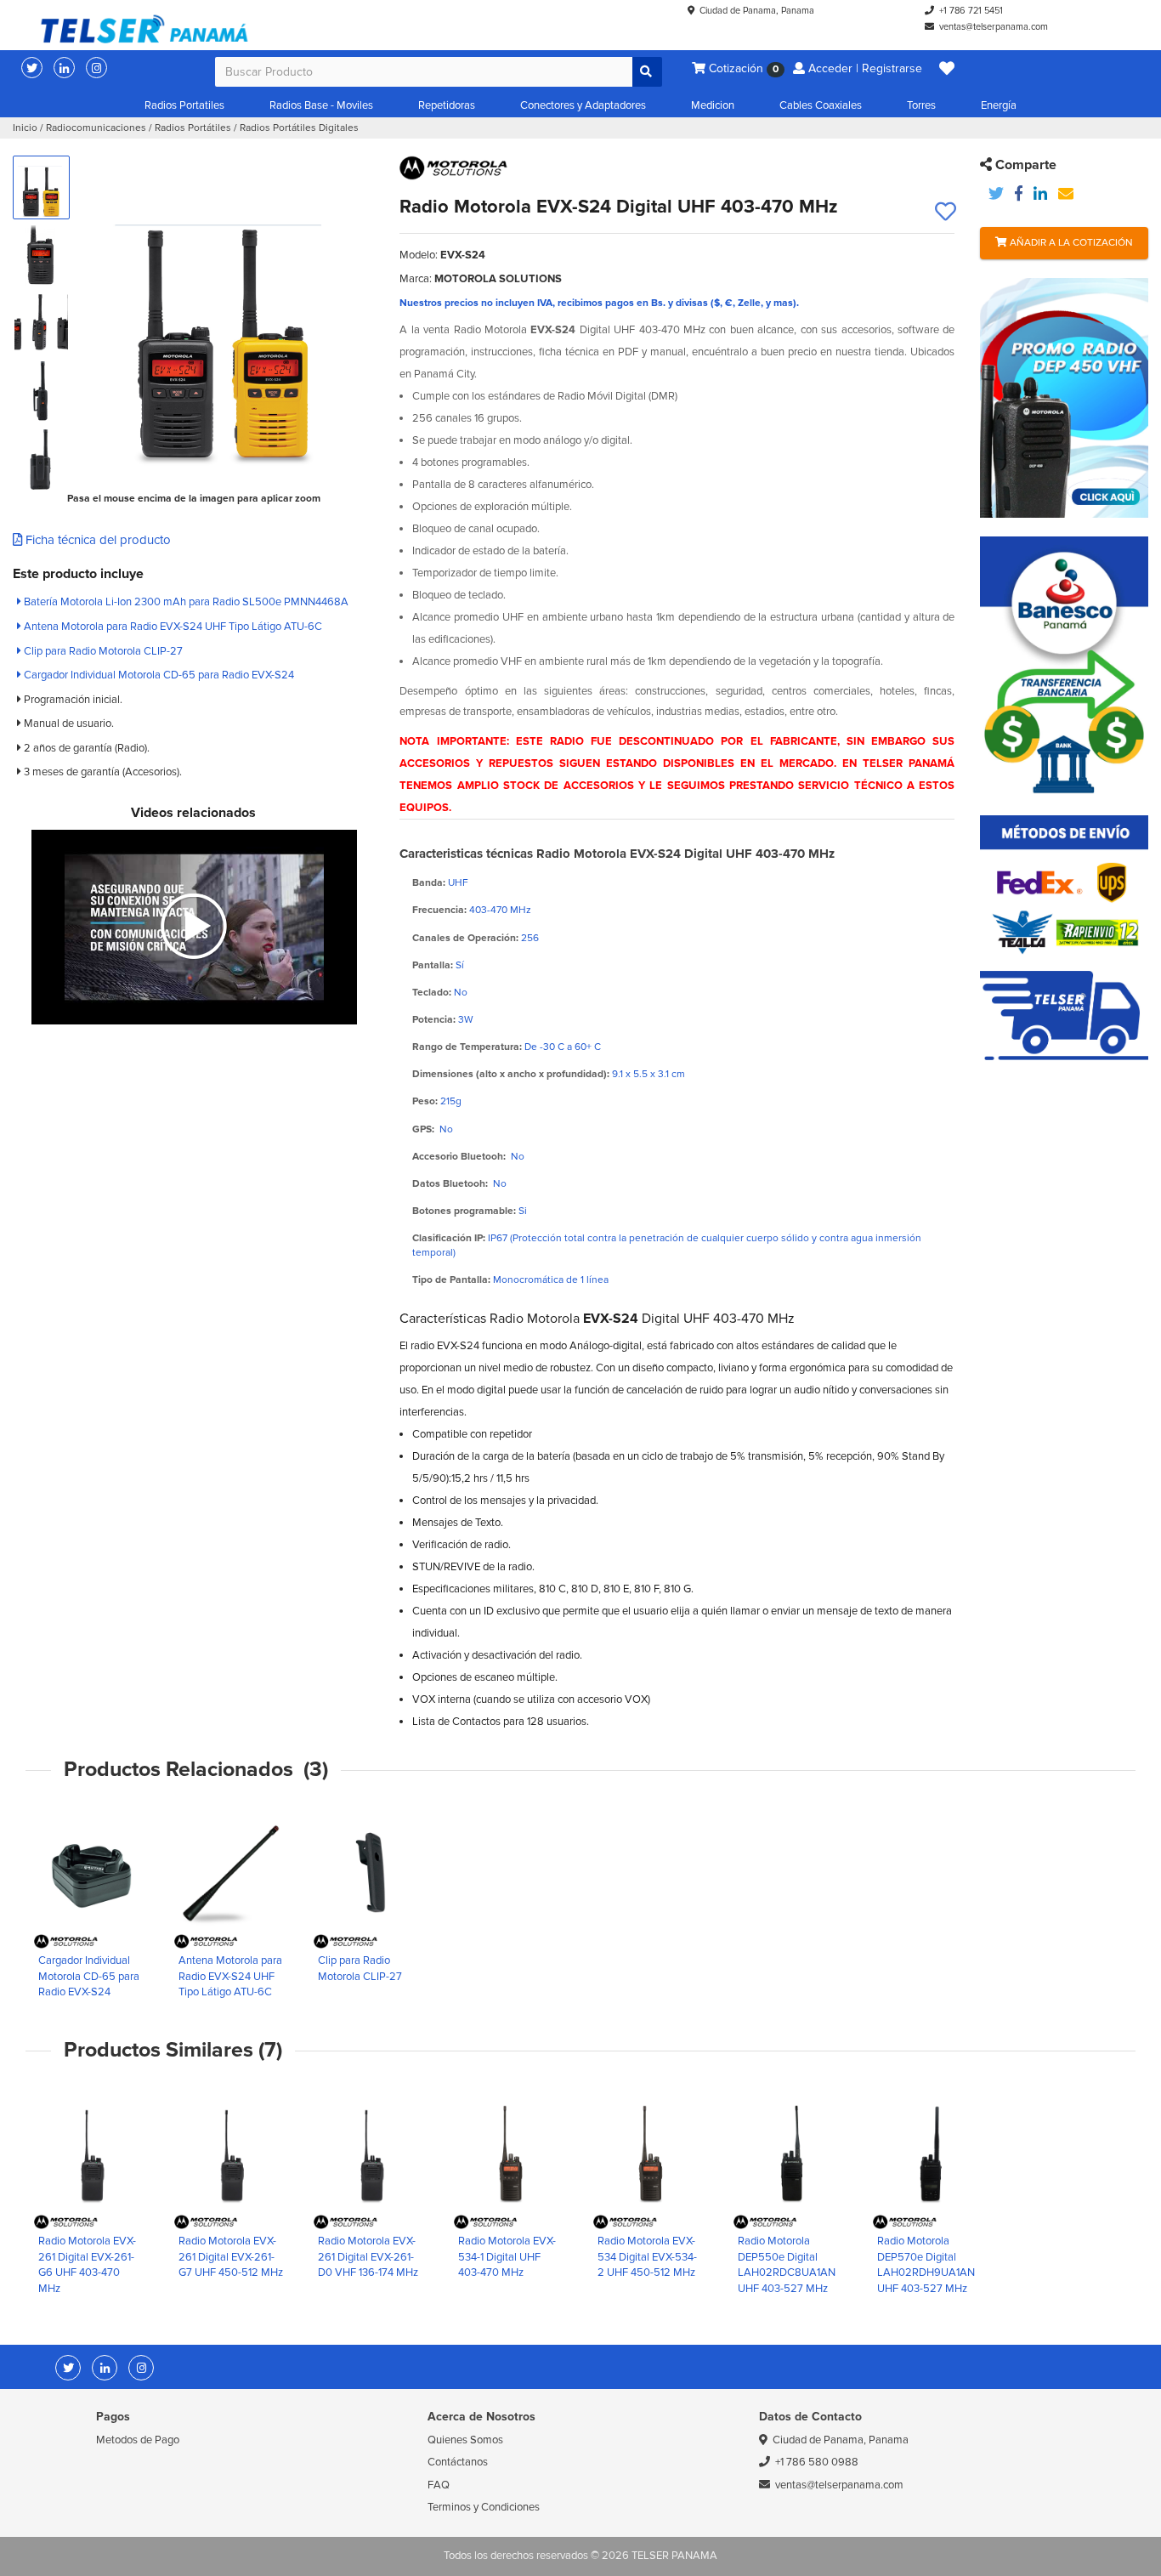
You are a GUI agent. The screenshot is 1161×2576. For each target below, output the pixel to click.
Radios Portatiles (184, 105)
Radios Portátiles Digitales (299, 128)
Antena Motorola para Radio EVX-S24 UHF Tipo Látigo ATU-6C (172, 627)
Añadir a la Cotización (1070, 243)
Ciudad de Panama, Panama (757, 11)
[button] (947, 69)
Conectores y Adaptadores (583, 105)
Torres (921, 105)
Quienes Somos (465, 2440)
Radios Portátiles (193, 128)
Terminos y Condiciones (484, 2507)
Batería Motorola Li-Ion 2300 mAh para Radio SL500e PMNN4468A (185, 602)
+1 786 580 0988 (817, 2462)
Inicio (25, 128)
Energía (999, 105)
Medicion (713, 105)
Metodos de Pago (138, 2440)
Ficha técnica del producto (96, 540)
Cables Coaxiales (821, 105)
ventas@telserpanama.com (994, 27)
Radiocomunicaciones (96, 128)
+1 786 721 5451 (971, 11)
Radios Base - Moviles (321, 105)
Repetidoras (447, 105)
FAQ (439, 2485)
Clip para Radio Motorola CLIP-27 (102, 651)
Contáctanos (458, 2462)
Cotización (742, 68)
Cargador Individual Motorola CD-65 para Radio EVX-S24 (158, 675)
